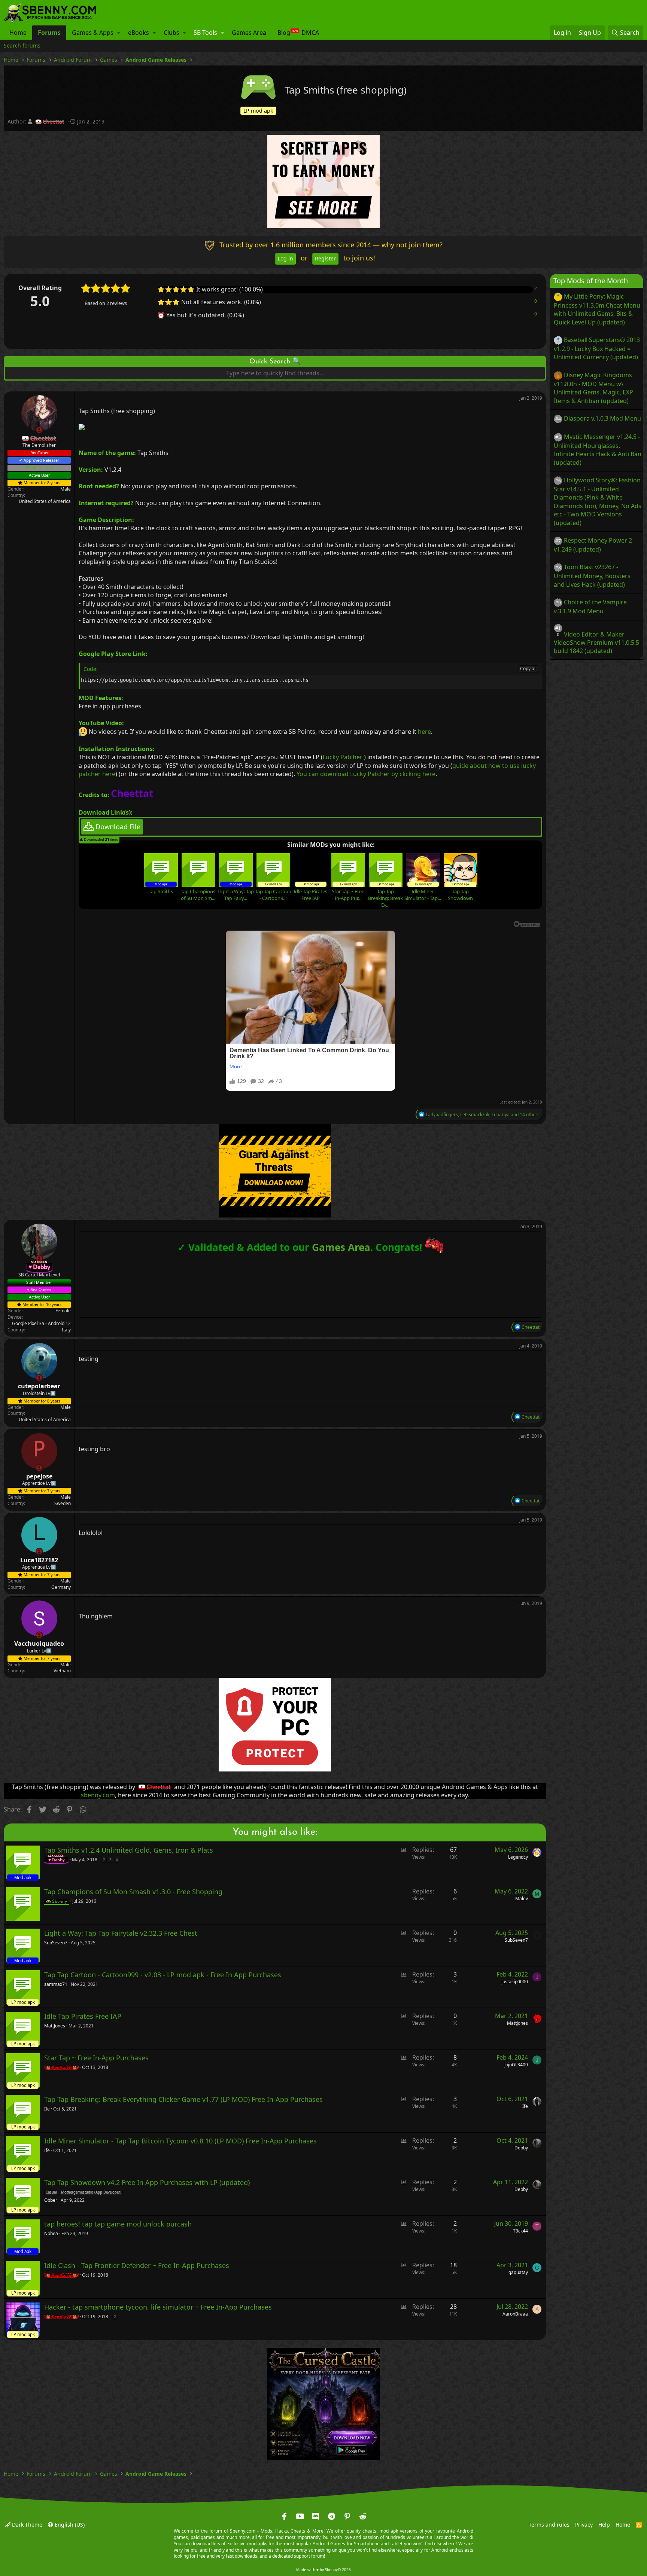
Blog (284, 33)
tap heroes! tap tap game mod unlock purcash (118, 2224)
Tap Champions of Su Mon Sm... (198, 894)
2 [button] (536, 288)
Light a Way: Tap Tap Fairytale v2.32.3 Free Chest (121, 1933)
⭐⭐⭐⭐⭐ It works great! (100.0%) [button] (210, 289)
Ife (47, 2109)
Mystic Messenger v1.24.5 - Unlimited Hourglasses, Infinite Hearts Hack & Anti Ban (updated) (598, 450)
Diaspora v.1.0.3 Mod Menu (602, 418)
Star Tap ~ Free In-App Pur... (348, 894)
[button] (119, 33)
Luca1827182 (39, 1560)
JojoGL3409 (516, 2065)
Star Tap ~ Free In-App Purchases (96, 2058)
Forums (49, 33)
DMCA (310, 33)
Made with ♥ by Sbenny (323, 2570)
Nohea (51, 2234)
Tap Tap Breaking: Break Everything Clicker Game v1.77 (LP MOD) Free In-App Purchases (183, 2100)
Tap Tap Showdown (460, 894)
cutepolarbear (39, 1386)
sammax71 (56, 1984)
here (424, 732)
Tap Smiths (161, 891)
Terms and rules (549, 2525)
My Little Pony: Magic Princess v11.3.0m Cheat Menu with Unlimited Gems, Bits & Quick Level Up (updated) (597, 309)
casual (51, 2192)
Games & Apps (93, 33)
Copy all (528, 668)
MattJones (55, 2026)
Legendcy (518, 1857)
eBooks (139, 33)
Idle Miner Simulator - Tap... (423, 894)
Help (604, 2525)
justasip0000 (515, 1982)
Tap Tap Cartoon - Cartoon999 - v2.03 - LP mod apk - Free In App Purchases (163, 1975)
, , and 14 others (483, 1114)
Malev (522, 1899)
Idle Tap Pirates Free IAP (310, 894)
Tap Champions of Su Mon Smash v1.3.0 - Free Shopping (133, 1892)
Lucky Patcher (343, 757)
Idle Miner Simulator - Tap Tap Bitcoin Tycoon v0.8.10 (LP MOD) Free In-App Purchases (180, 2141)
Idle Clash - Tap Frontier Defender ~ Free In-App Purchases (137, 2266)
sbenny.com (98, 1795)
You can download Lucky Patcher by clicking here (366, 773)
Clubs (171, 33)
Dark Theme (26, 2525)
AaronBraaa (515, 2314)
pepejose (39, 1476)
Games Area (249, 33)
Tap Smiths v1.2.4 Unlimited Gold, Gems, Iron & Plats (129, 1850)
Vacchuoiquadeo (39, 1643)
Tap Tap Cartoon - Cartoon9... (273, 894)
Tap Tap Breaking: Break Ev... (385, 898)
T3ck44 (520, 2231)
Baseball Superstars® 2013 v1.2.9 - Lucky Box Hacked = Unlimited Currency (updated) (597, 348)
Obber (51, 2200)
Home (18, 33)
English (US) (69, 2525)
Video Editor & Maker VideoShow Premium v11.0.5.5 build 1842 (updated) (596, 642)
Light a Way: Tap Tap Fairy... (236, 894)
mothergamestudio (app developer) (91, 2192)
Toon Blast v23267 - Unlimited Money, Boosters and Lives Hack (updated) (592, 576)
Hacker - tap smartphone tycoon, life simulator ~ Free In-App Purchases (158, 2307)
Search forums (22, 45)
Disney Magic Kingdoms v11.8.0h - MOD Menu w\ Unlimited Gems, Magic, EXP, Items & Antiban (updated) (594, 388)
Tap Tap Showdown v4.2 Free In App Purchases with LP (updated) (147, 2183)
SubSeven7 (56, 1943)
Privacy (584, 2525)
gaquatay (518, 2272)
